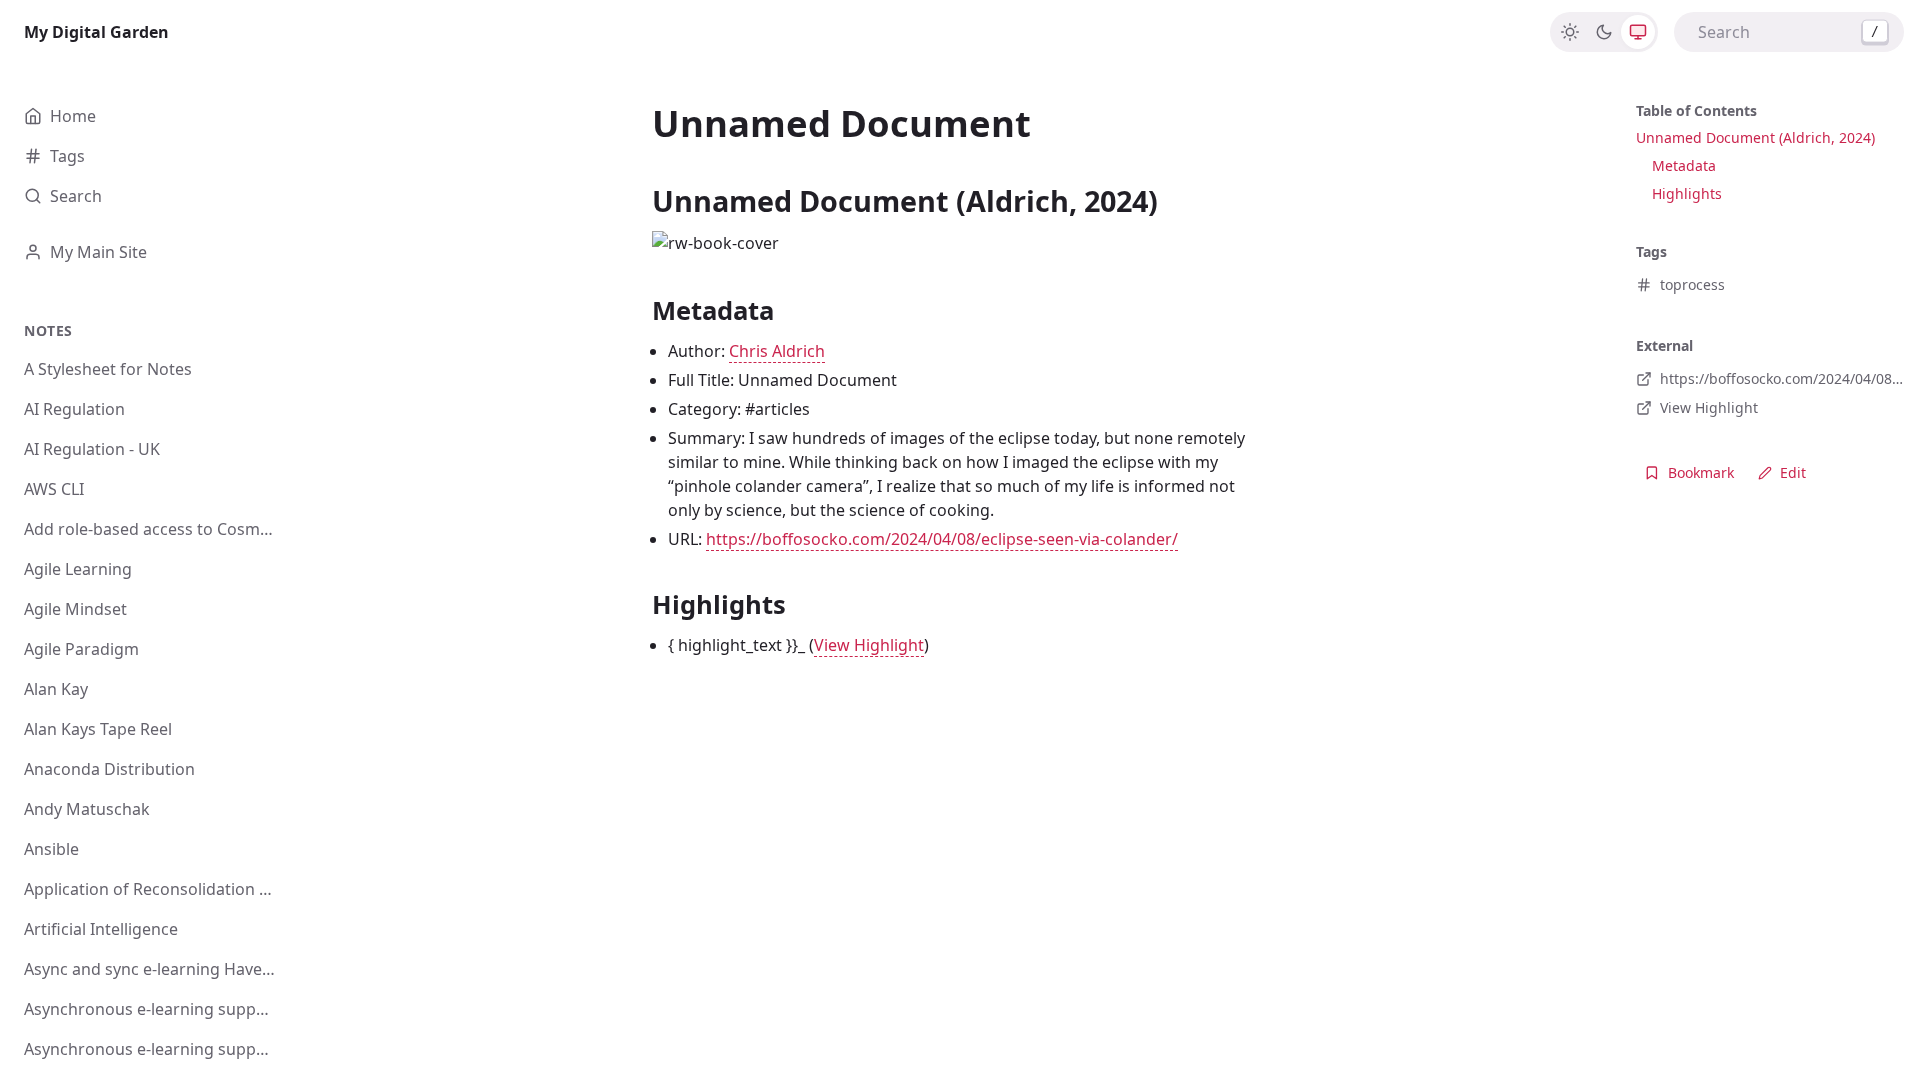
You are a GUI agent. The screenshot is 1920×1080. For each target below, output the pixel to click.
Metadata (1684, 165)
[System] (1638, 32)
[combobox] (1789, 32)
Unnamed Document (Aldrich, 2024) (1755, 137)
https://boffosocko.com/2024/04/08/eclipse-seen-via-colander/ (942, 539)
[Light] (1570, 32)
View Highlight (869, 645)
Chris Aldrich (777, 351)
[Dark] (1604, 32)
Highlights (1687, 193)
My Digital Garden (96, 32)
